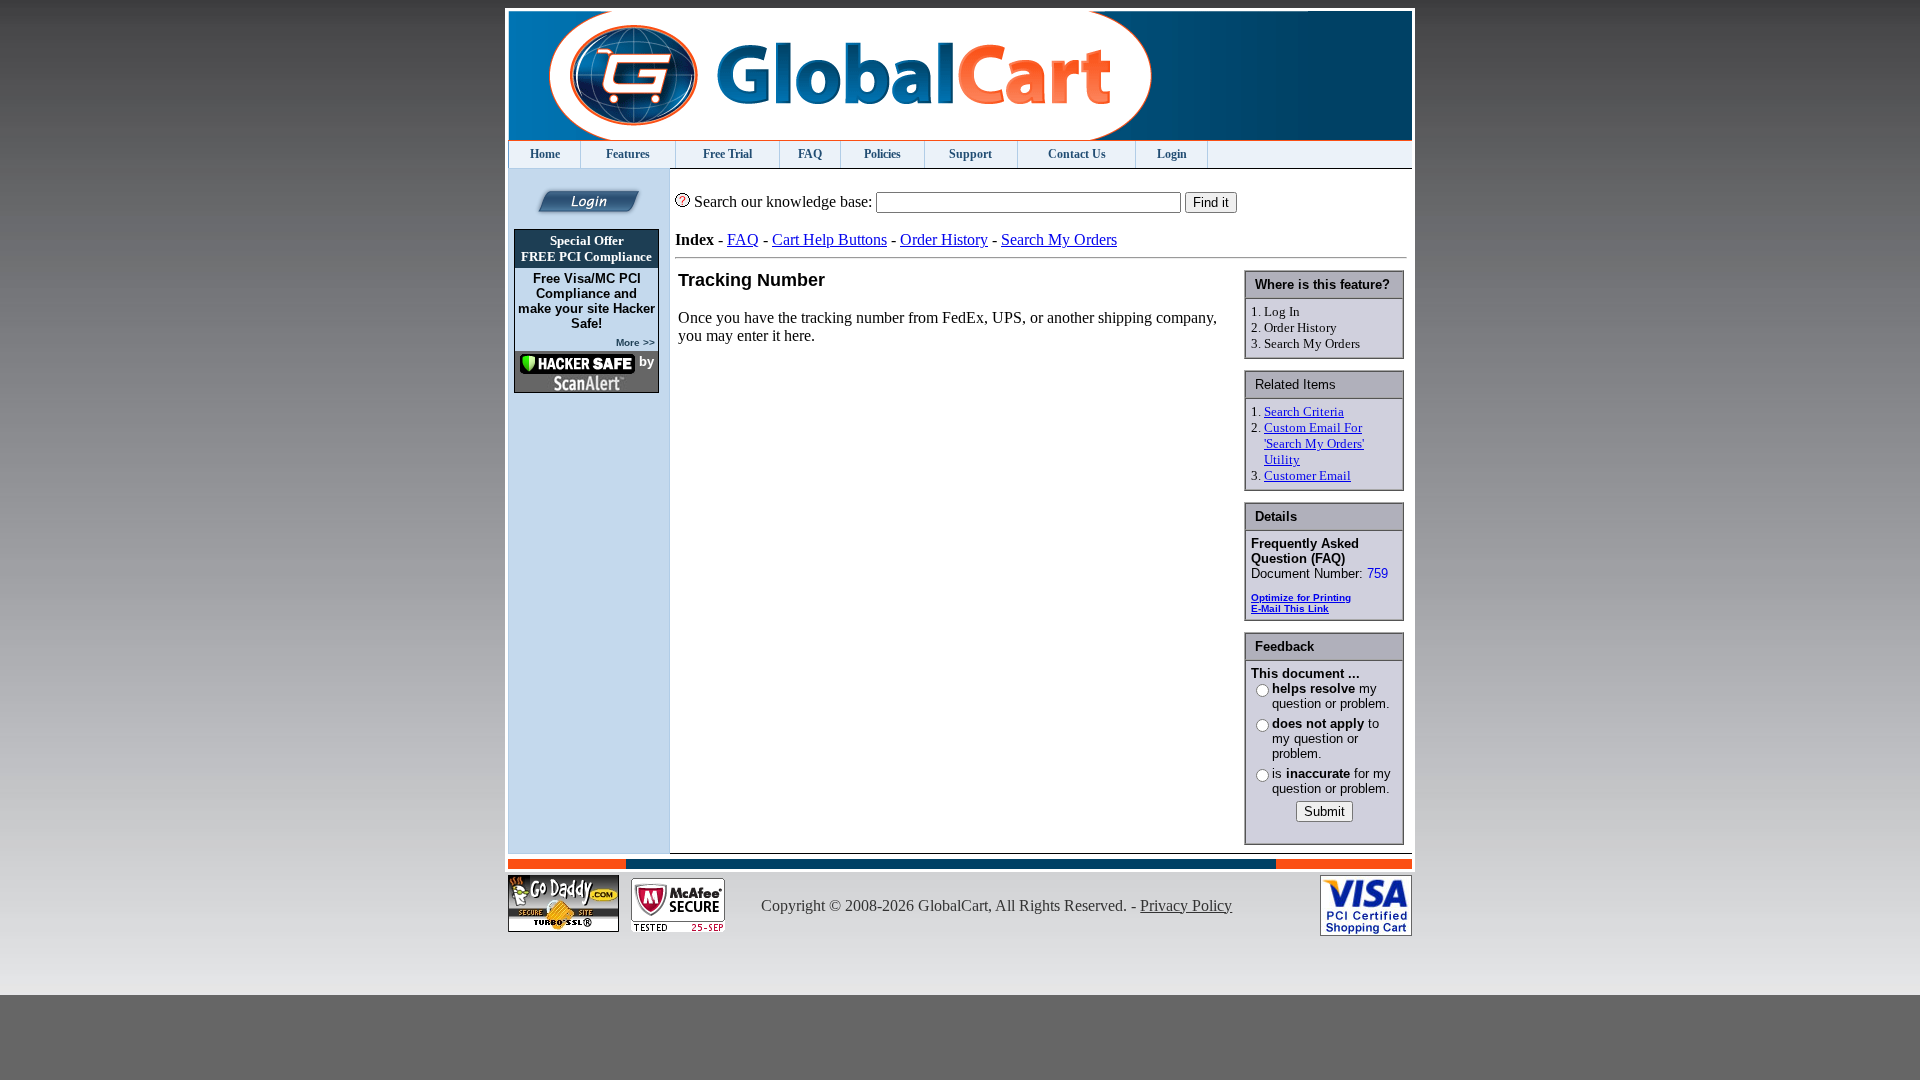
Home (545, 154)
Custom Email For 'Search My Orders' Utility (1314, 443)
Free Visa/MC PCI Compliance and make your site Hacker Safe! (586, 301)
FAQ (810, 154)
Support (970, 154)
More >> (635, 342)
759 (1377, 573)
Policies (882, 154)
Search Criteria (1304, 411)
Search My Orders (1059, 239)
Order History (944, 239)
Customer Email (1307, 475)
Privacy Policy (1186, 905)
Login (1172, 154)
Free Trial (727, 154)
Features (628, 154)
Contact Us (1077, 154)
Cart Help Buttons (829, 239)
